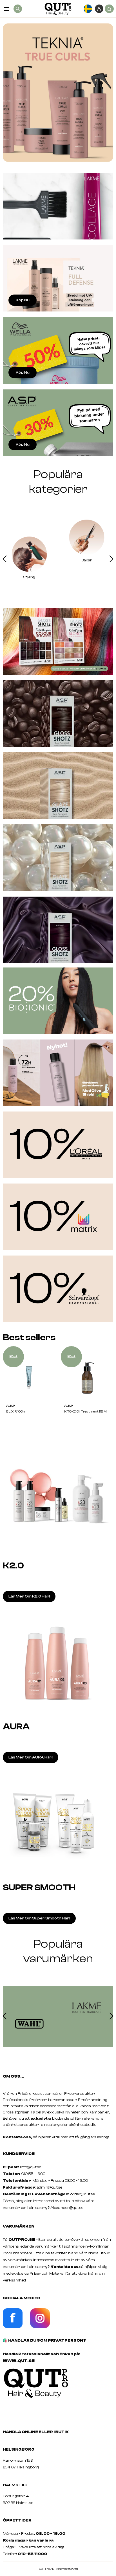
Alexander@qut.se (67, 2208)
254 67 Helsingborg (21, 2467)
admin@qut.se (49, 2187)
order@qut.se (83, 2194)
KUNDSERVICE (19, 2154)
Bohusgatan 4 (16, 2496)
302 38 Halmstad (18, 2503)
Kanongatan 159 (26, 2461)
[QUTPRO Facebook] (13, 2327)
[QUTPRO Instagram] (40, 2327)
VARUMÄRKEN (19, 2226)
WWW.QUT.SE (19, 2361)
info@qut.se (31, 2167)
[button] (5, 560)
